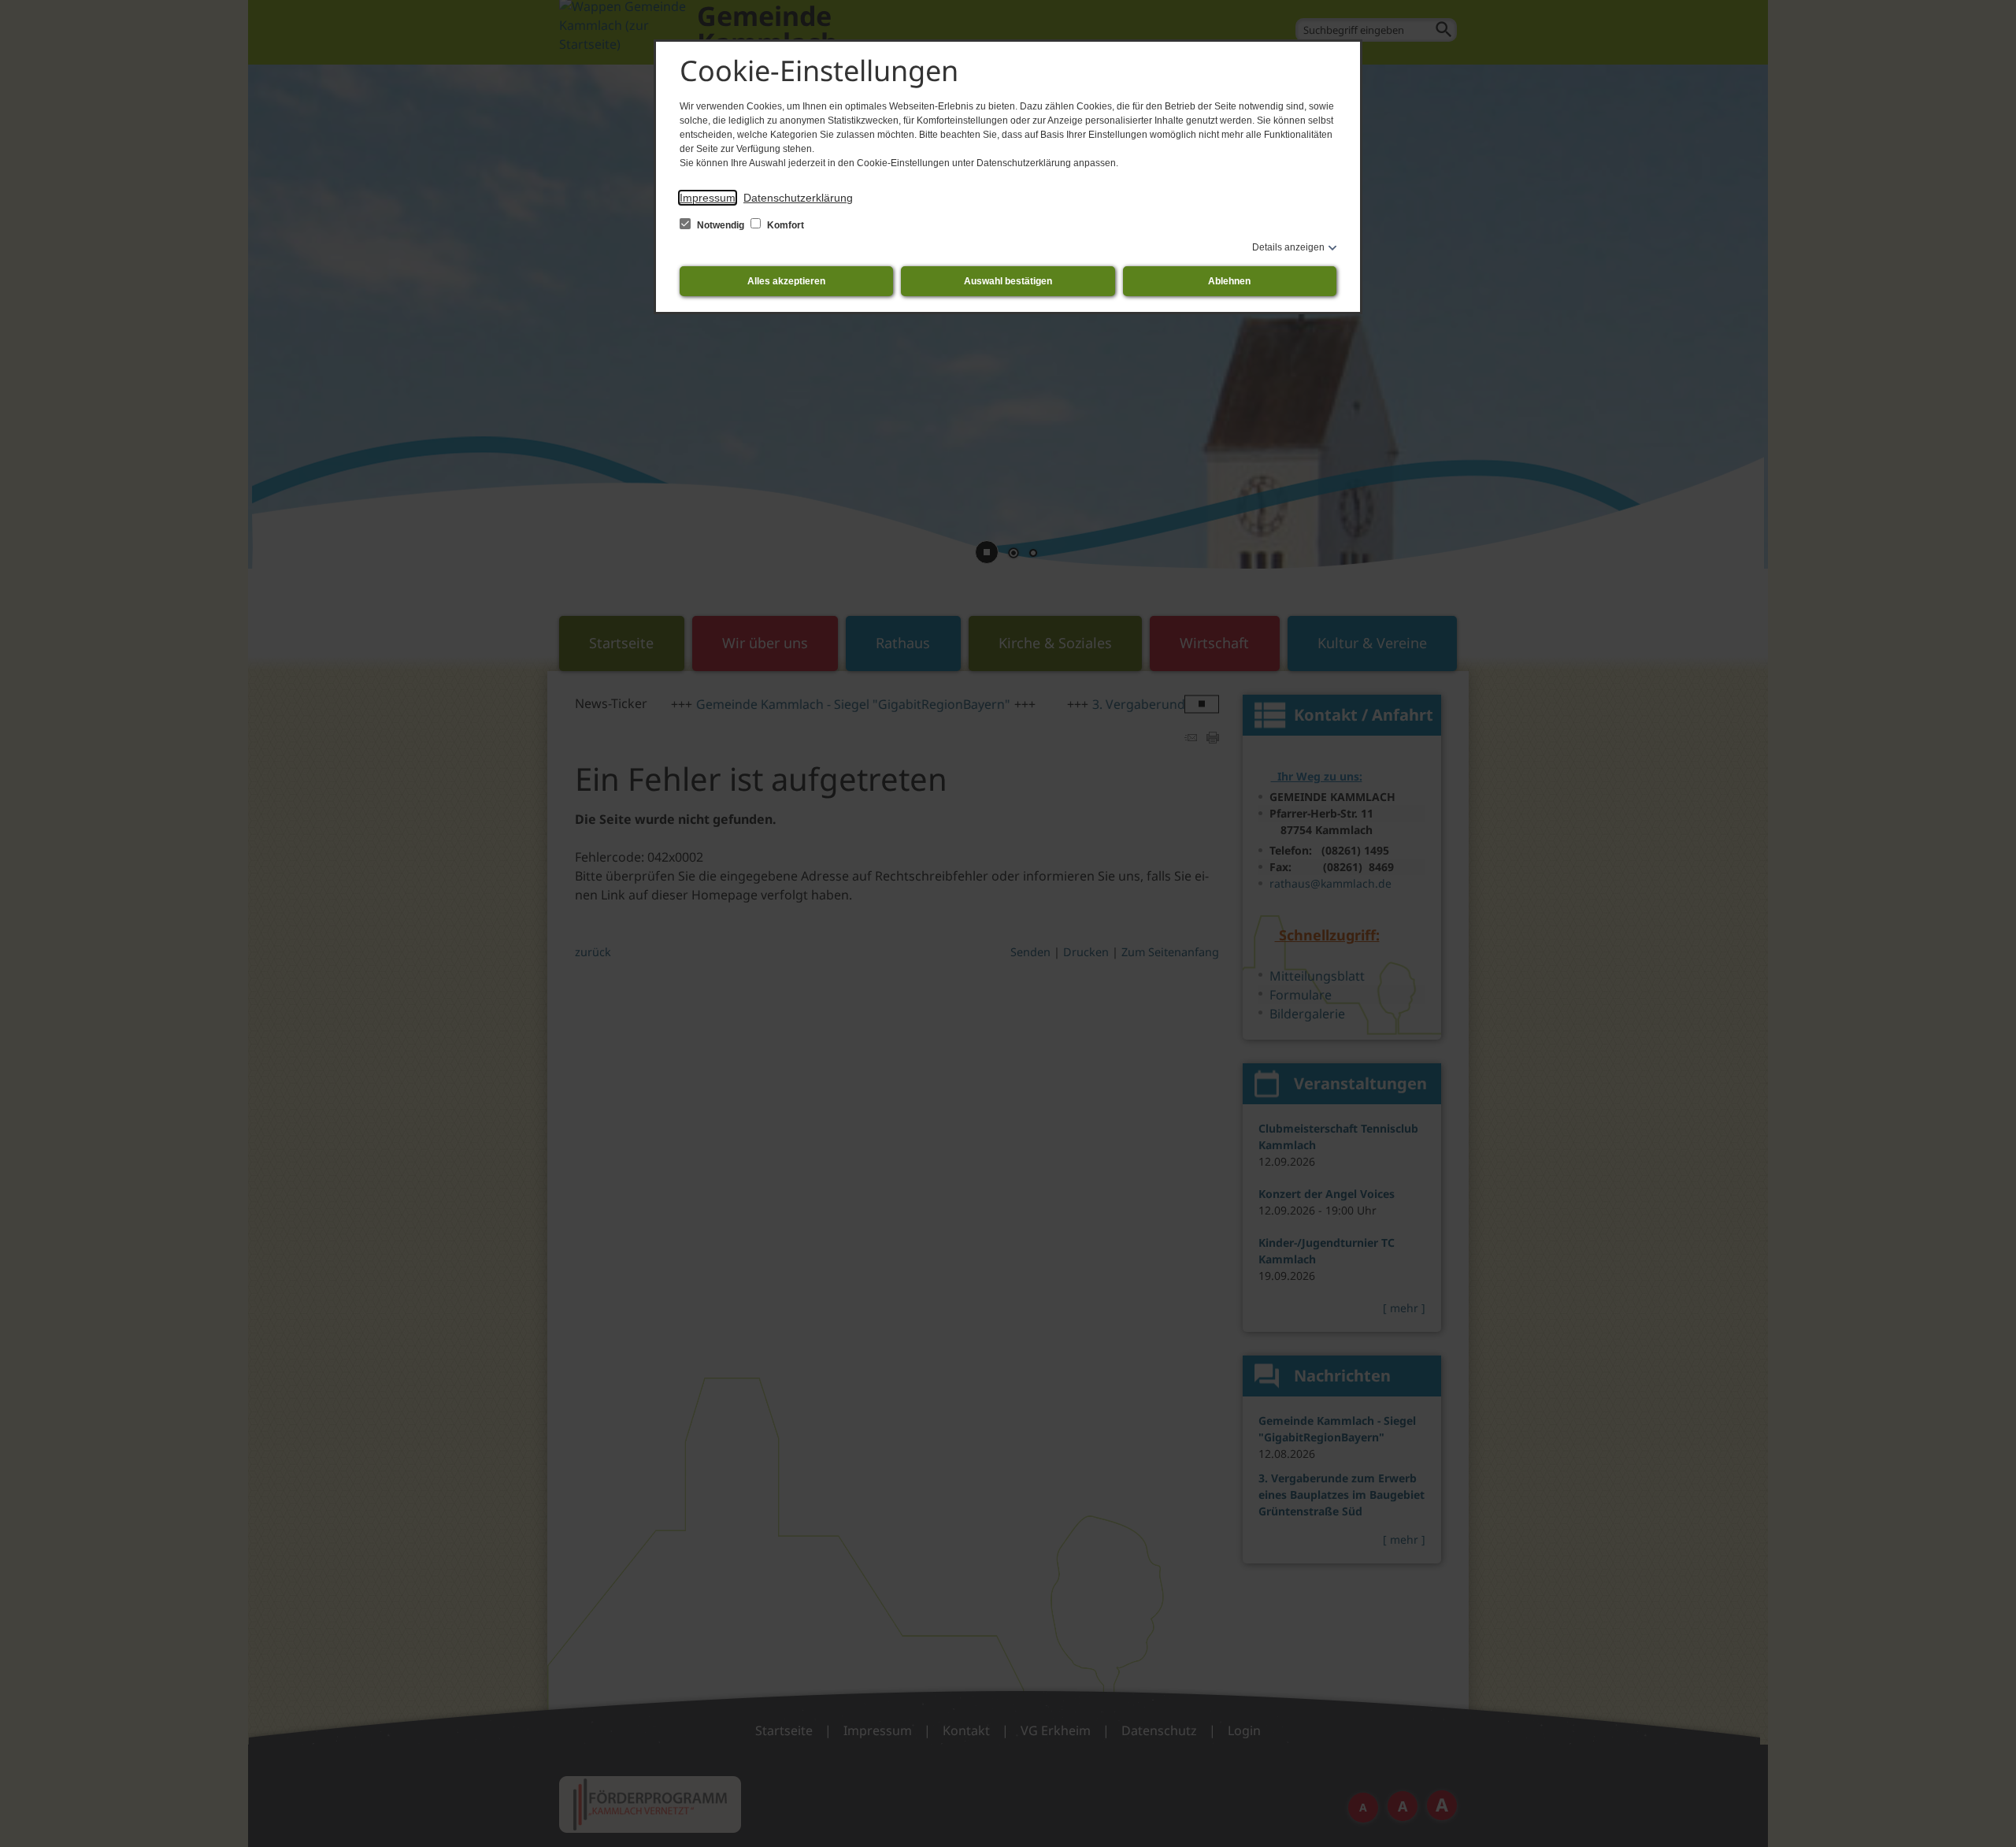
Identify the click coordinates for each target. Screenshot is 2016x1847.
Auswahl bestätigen (1008, 281)
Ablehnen (1229, 281)
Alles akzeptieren (786, 281)
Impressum (708, 198)
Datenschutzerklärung (798, 198)
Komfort (784, 225)
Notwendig (721, 225)
